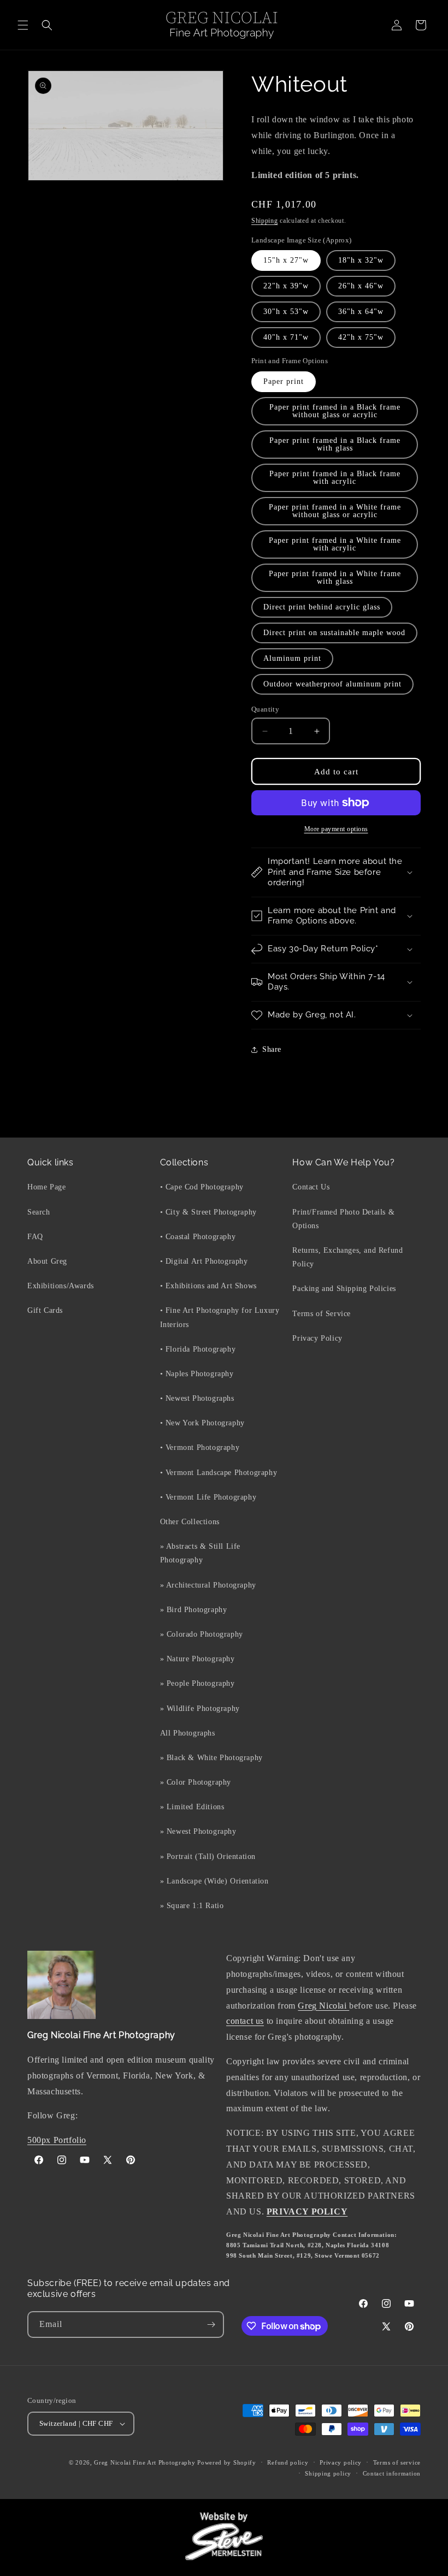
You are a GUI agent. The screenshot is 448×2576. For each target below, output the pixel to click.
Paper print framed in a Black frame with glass (335, 444)
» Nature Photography (198, 1659)
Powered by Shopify (227, 2462)
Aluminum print (292, 658)
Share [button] (272, 1049)
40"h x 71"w (286, 337)
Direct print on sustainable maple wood (334, 633)
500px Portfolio (57, 2140)
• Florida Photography (198, 1349)
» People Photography (198, 1683)
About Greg (47, 1261)
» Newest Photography (198, 1831)
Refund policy (288, 2462)
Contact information (392, 2473)
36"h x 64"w (361, 312)
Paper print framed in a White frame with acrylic (335, 544)
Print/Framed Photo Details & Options (343, 1219)
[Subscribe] (211, 2325)
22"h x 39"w (286, 286)
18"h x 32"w (361, 260)
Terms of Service (322, 1314)
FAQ (35, 1237)
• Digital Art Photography (204, 1261)
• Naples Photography (197, 1374)
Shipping (265, 221)
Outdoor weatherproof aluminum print (332, 684)
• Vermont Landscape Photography (219, 1473)
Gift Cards (45, 1310)
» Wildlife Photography (200, 1709)
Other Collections (190, 1522)
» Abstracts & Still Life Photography (200, 1553)
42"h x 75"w (361, 337)
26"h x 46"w (361, 286)
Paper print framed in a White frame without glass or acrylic (335, 511)
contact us (245, 2021)
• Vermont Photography (200, 1447)
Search (39, 1212)
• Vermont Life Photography (208, 1497)
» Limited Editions (192, 1807)
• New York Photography (202, 1423)
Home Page (46, 1187)
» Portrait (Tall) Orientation (208, 1857)
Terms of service (397, 2462)
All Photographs (188, 1733)
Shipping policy (328, 2473)
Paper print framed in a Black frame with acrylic (335, 478)
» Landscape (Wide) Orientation (214, 1881)
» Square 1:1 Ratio (192, 1906)
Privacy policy (341, 2462)
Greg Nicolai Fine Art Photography (145, 2462)
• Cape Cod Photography (202, 1187)
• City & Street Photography (208, 1212)
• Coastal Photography (198, 1237)
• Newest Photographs (197, 1398)
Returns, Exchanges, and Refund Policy (347, 1257)
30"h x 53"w (286, 312)
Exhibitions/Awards (61, 1286)
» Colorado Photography (202, 1634)
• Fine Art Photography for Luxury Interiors (220, 1317)
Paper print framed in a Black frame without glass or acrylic (335, 411)
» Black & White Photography (211, 1758)
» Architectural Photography (208, 1585)
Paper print (284, 381)
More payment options (336, 829)
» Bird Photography (194, 1610)
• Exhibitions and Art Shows (208, 1286)
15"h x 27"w (286, 260)
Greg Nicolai (323, 2006)
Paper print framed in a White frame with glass (335, 578)
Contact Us (311, 1187)
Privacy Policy (317, 1338)
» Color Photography (196, 1782)
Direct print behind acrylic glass (322, 607)
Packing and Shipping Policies (344, 1289)
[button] (23, 25)
